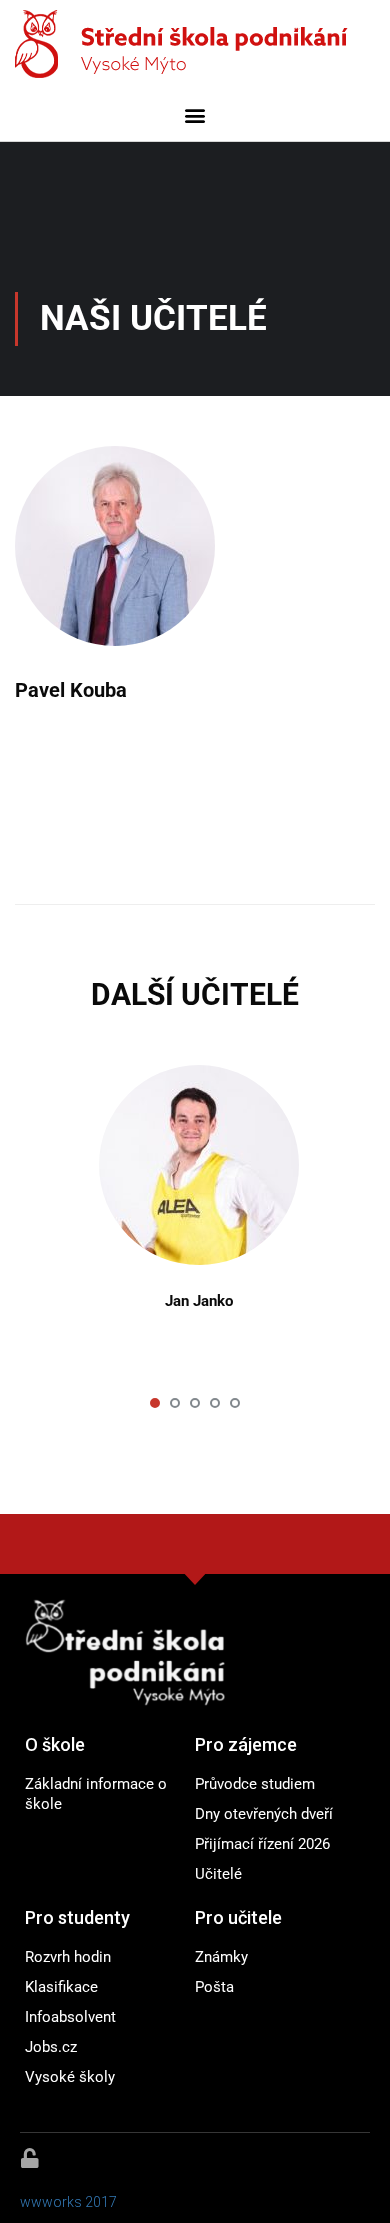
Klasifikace (61, 1987)
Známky (221, 1957)
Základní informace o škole (96, 1794)
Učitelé (218, 1874)
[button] (195, 114)
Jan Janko (199, 1301)
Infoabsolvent (70, 2017)
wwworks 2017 (68, 2202)
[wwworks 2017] (30, 2158)
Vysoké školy (70, 2077)
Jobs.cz (51, 2047)
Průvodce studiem (255, 1784)
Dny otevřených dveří (264, 1814)
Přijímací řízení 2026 (262, 1844)
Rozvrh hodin (68, 1957)
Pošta (214, 1987)
